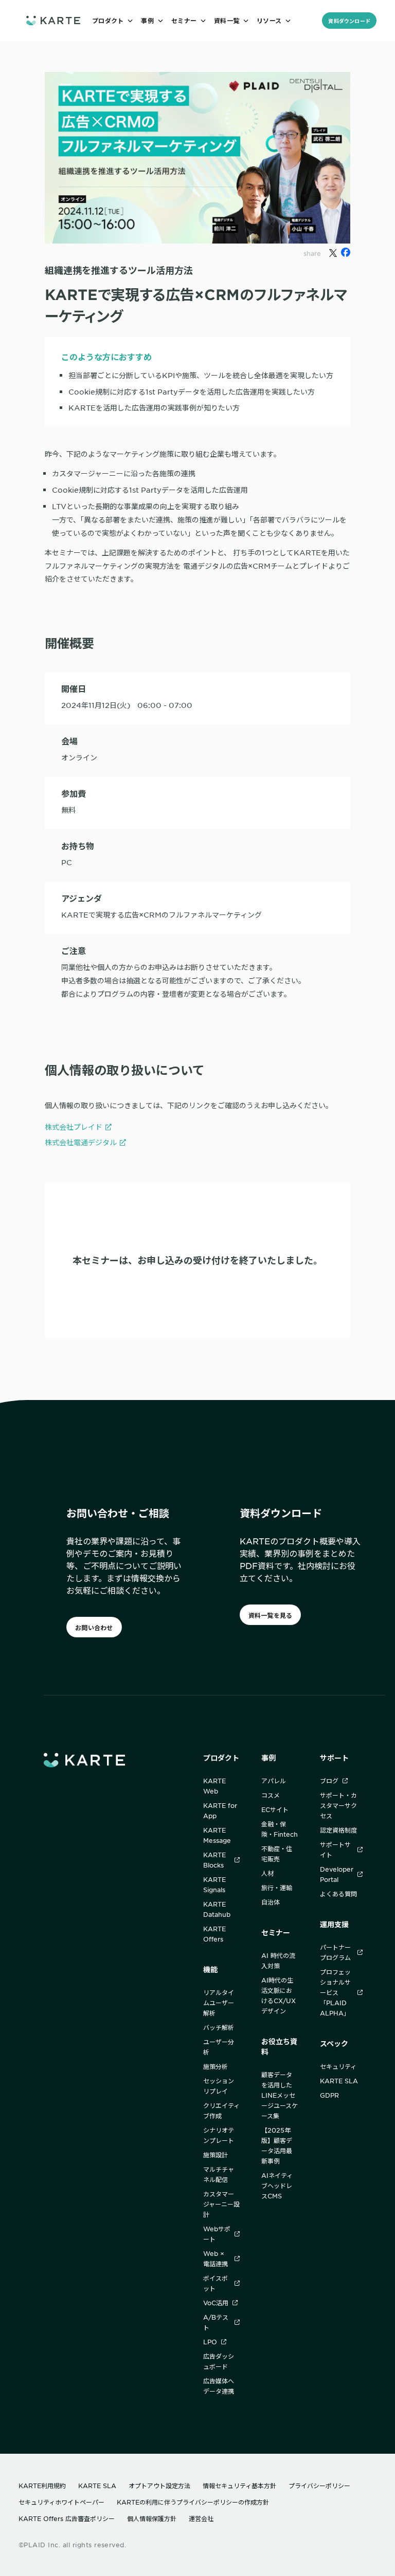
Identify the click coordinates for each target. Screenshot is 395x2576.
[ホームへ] (53, 20)
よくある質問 (338, 1894)
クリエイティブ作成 (221, 2111)
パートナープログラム (335, 1952)
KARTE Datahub (217, 1909)
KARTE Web (214, 1786)
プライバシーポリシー (319, 2486)
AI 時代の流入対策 (278, 1961)
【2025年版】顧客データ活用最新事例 (277, 2145)
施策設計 (216, 2155)
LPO (210, 2342)
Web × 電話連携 (216, 2258)
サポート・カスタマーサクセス (338, 1805)
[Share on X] (333, 253)
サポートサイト (335, 1850)
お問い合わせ (94, 1628)
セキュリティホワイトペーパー (61, 2502)
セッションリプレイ (219, 2086)
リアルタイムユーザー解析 (219, 2003)
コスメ (271, 1795)
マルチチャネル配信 (219, 2174)
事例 (268, 1758)
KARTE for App (220, 1810)
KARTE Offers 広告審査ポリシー (67, 2518)
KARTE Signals (214, 1884)
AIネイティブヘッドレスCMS (277, 2186)
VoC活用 (216, 2303)
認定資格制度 (338, 1830)
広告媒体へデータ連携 (219, 2386)
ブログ (329, 1781)
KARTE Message (217, 1835)
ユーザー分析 (219, 2047)
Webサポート (217, 2234)
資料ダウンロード (349, 21)
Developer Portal (337, 1874)
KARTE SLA (339, 2081)
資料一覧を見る (271, 1615)
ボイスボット (216, 2283)
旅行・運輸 (277, 1888)
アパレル (274, 1781)
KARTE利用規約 (42, 2486)
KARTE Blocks (214, 1860)
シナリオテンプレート (219, 2135)
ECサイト (275, 1809)
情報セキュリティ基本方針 (239, 2486)
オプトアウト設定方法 (159, 2486)
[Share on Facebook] (346, 252)
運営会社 (201, 2518)
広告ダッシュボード (219, 2361)
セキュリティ (338, 2066)
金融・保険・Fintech (280, 1829)
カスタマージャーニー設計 (221, 2204)
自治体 (271, 1902)
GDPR (329, 2095)
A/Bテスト (216, 2322)
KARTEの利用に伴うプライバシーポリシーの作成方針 (193, 2502)
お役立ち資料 (279, 2047)
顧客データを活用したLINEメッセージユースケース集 (280, 2095)
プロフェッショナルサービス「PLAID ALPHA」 (335, 1992)
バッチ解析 (219, 2027)
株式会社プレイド (74, 1127)
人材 (267, 1873)
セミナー (276, 1933)
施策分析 (216, 2066)
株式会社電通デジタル (81, 1142)
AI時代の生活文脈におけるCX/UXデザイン (279, 1995)
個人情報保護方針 (152, 2518)
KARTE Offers (214, 1934)
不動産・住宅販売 (277, 1854)
